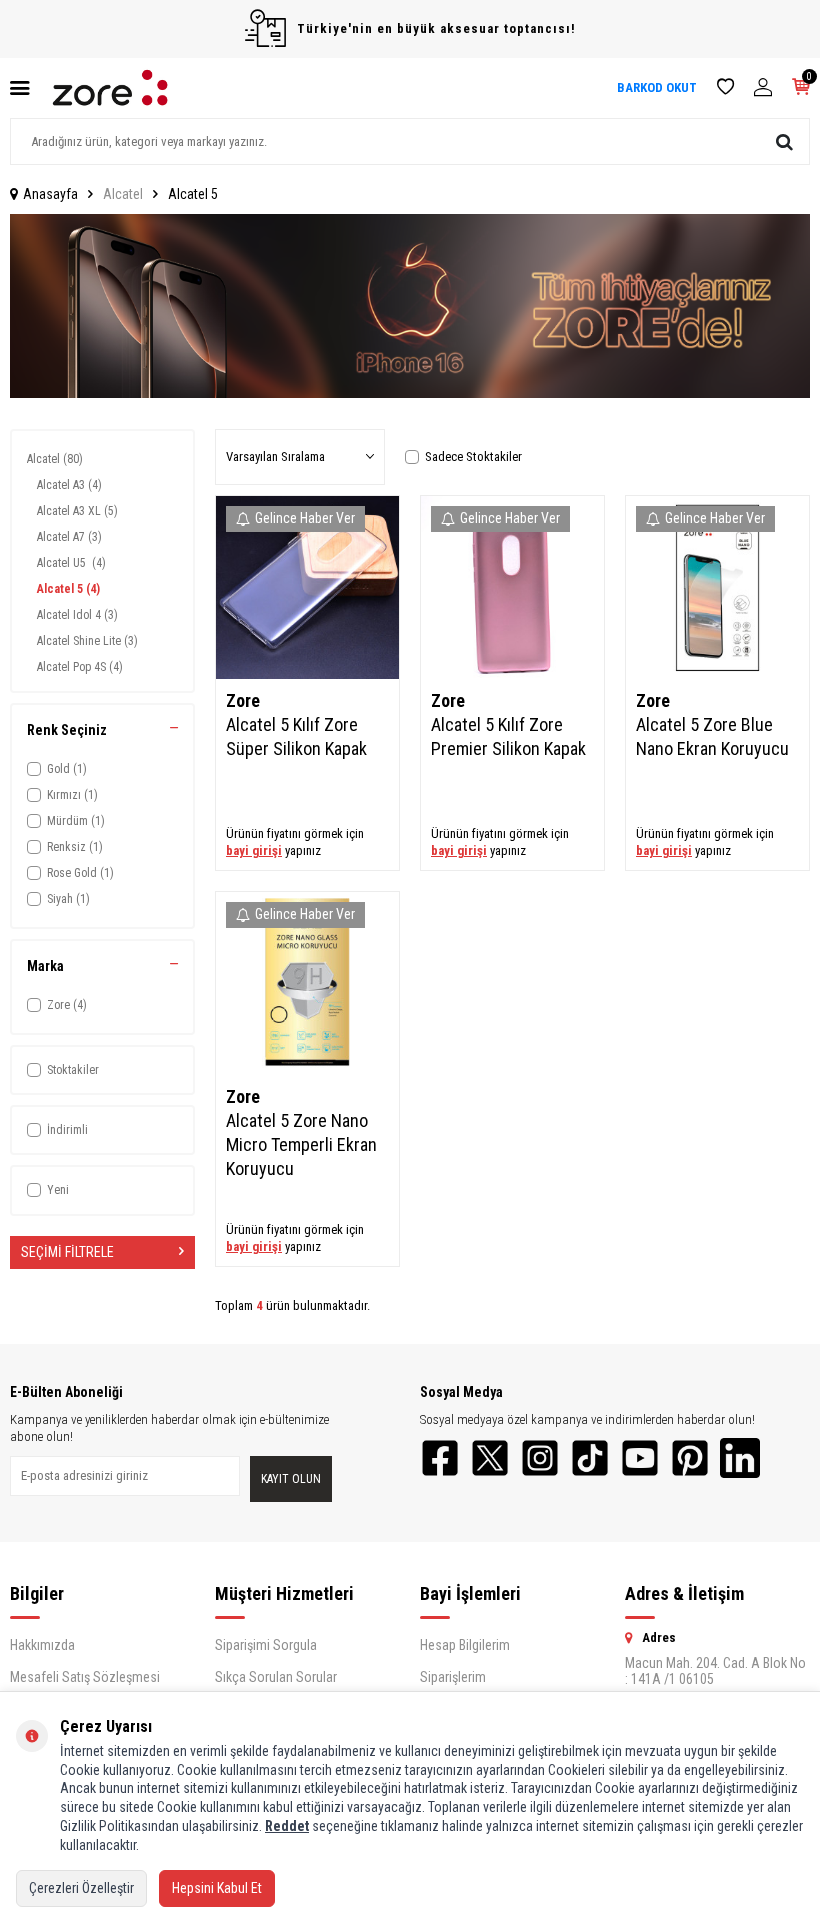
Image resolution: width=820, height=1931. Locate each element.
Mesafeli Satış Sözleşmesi (85, 1677)
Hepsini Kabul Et (217, 1888)
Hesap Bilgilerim (465, 1645)
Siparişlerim (453, 1677)
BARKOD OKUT (657, 87)
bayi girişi (254, 850)
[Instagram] (540, 1458)
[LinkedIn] (740, 1458)
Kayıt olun (291, 1479)
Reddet (287, 1826)
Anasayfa (50, 194)
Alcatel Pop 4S (80, 667)
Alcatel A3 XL (77, 511)
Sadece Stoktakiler (473, 456)
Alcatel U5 (71, 563)
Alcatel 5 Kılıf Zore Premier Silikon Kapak (508, 736)
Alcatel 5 (68, 589)
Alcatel (123, 194)
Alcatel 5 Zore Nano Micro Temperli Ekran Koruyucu (301, 1144)
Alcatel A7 (69, 537)
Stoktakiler (73, 1070)
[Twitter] (490, 1458)
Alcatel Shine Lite (87, 641)
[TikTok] (590, 1458)
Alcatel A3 (69, 485)
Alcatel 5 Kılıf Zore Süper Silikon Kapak (296, 736)
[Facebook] (440, 1458)
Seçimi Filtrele (67, 1252)
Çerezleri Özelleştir (81, 1888)
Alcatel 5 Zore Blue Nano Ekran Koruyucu (712, 736)
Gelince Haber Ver (305, 518)
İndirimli (67, 1130)
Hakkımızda (42, 1645)
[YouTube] (640, 1458)
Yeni (58, 1190)
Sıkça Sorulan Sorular (276, 1677)
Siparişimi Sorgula (266, 1645)
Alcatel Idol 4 (77, 615)
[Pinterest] (690, 1458)
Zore (243, 700)
